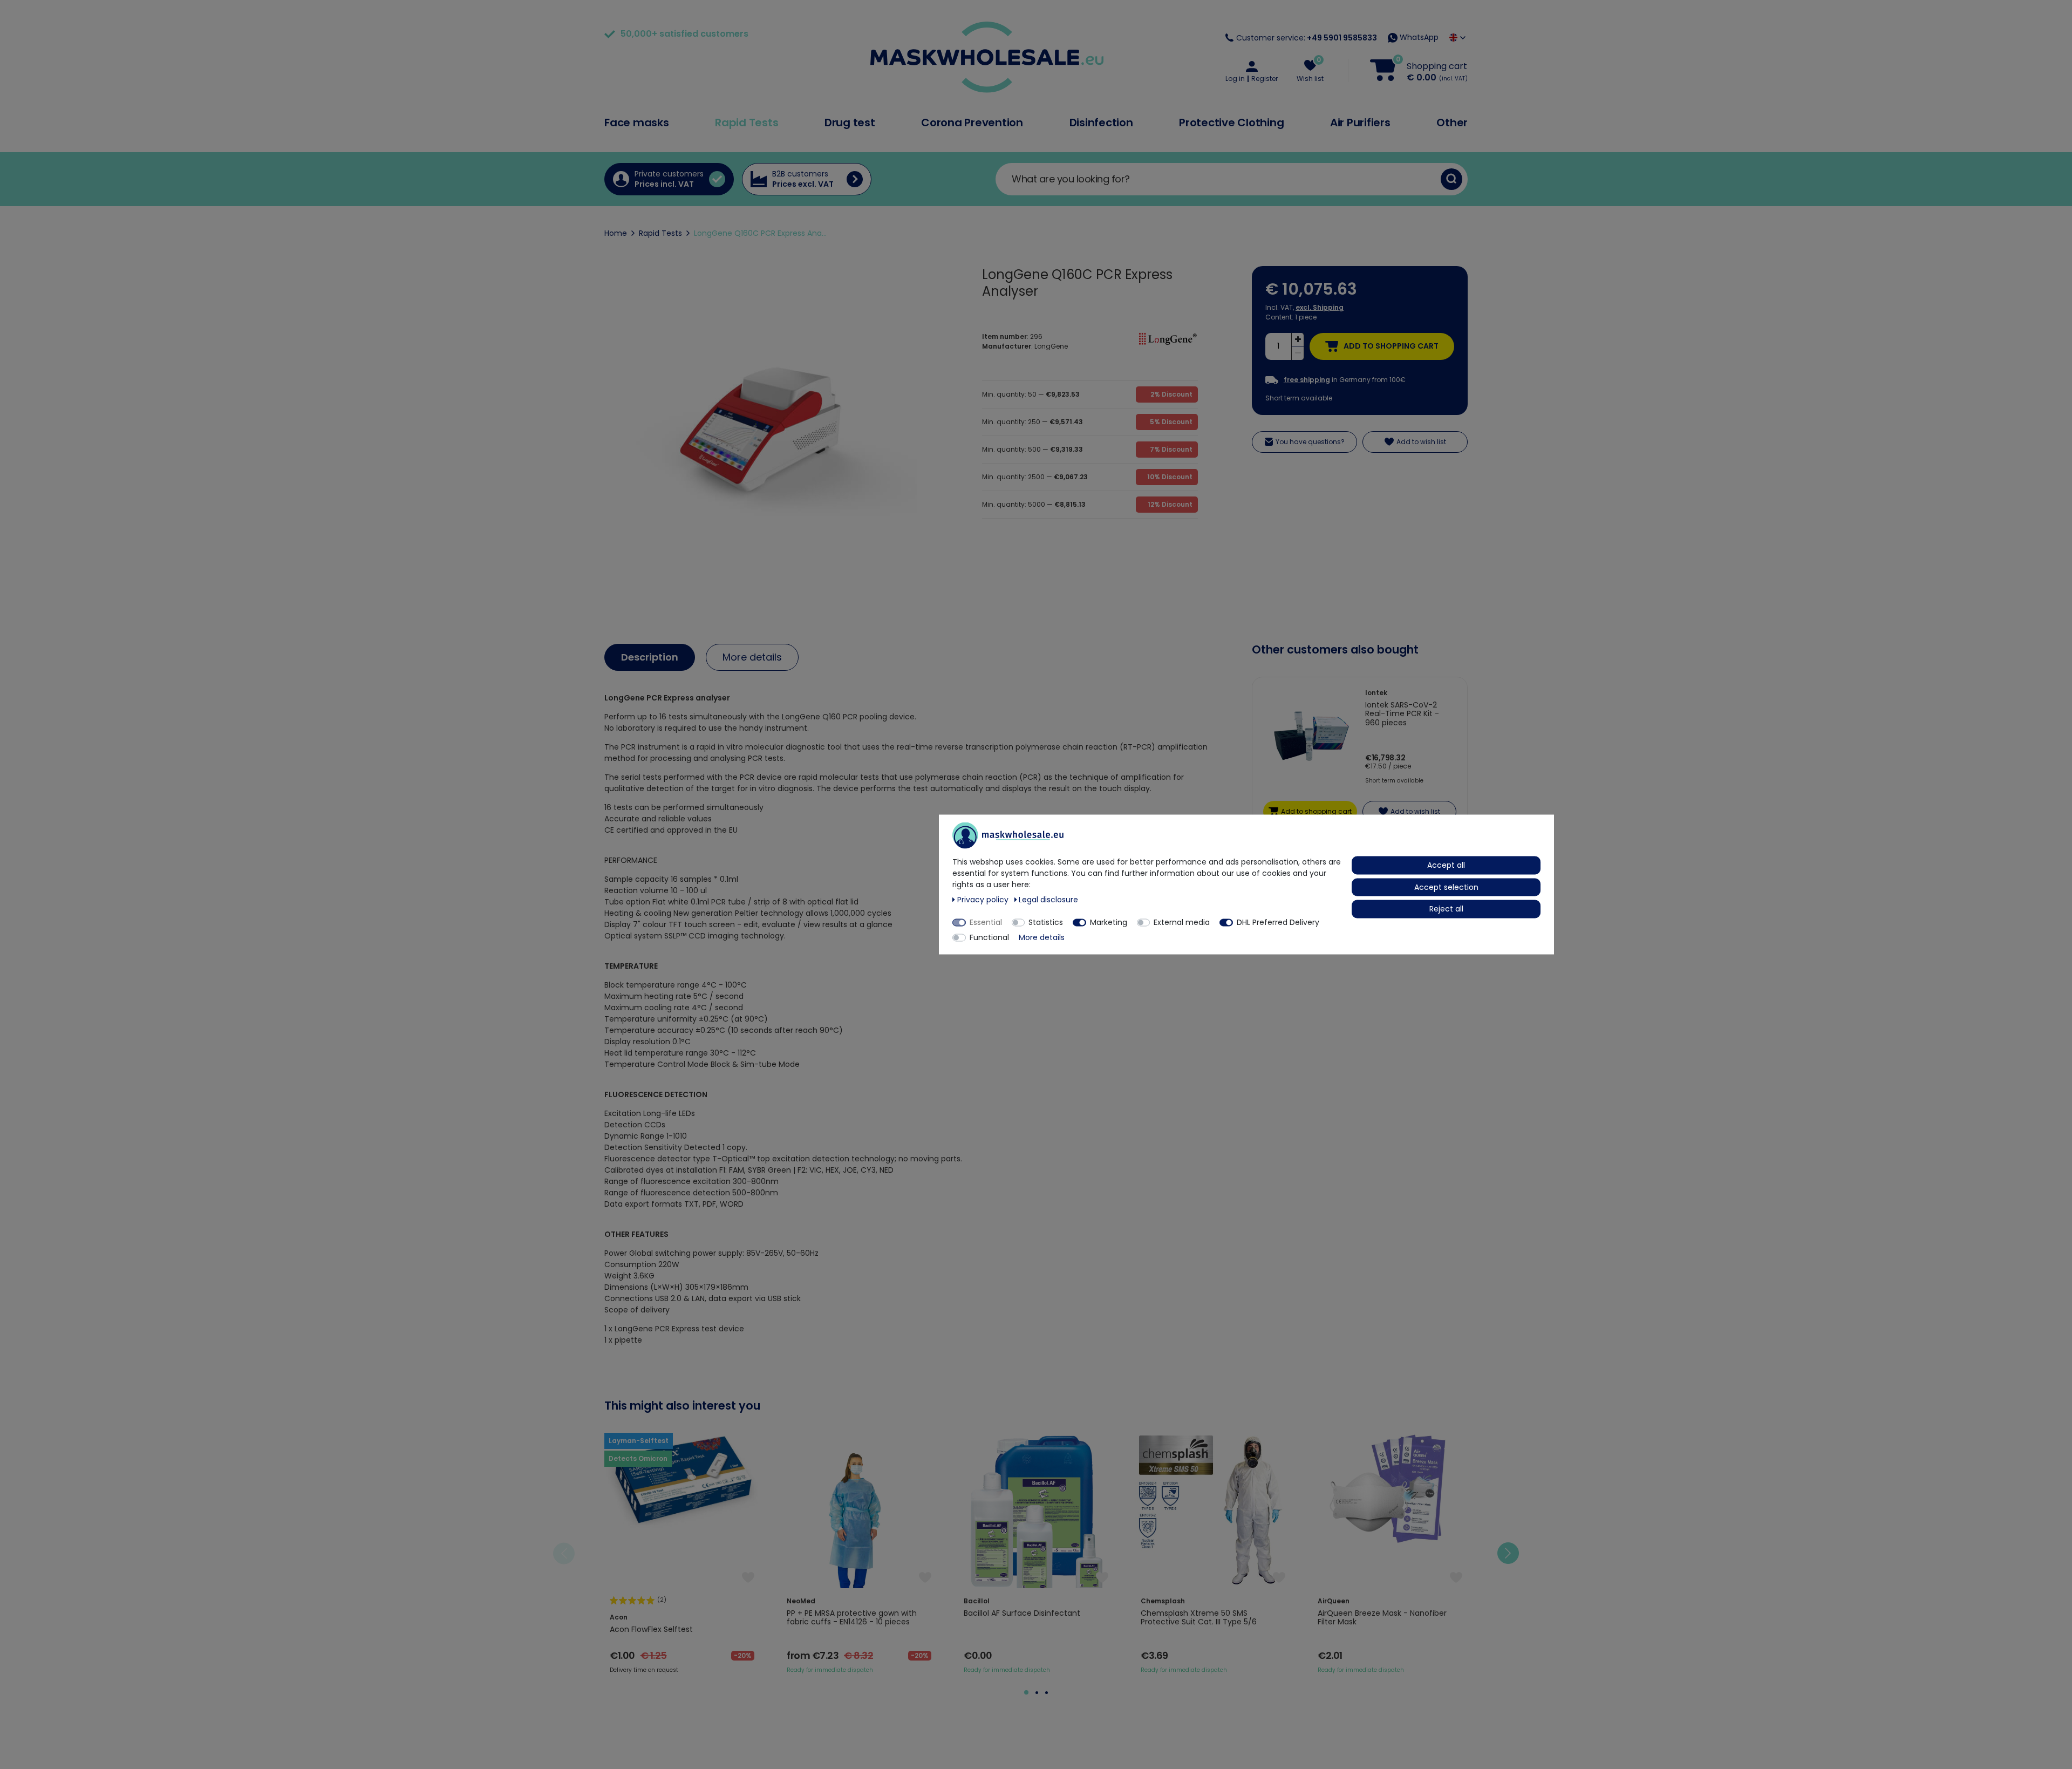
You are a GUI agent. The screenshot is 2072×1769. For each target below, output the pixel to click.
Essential (986, 922)
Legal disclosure (1048, 900)
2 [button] (1037, 1693)
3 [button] (1047, 1693)
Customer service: (1307, 38)
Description (650, 657)
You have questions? (1310, 442)
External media (1182, 922)
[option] (682, 1554)
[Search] (1451, 179)
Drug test (850, 123)
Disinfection (1101, 123)
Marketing (1109, 922)
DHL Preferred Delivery (1278, 922)
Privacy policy (984, 900)
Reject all (1446, 909)
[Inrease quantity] (1298, 340)
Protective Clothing (1231, 123)
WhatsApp (1418, 37)
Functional (989, 937)
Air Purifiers (1360, 123)
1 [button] (1026, 1692)
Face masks (637, 123)
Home (616, 233)
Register (1265, 79)
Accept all (1446, 865)
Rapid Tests (747, 123)
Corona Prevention (972, 123)
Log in (1235, 79)
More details (752, 657)
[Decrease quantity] (1298, 353)
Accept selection (1446, 887)
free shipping (1307, 380)
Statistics (1046, 922)
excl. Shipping (1320, 307)
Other (1452, 123)
